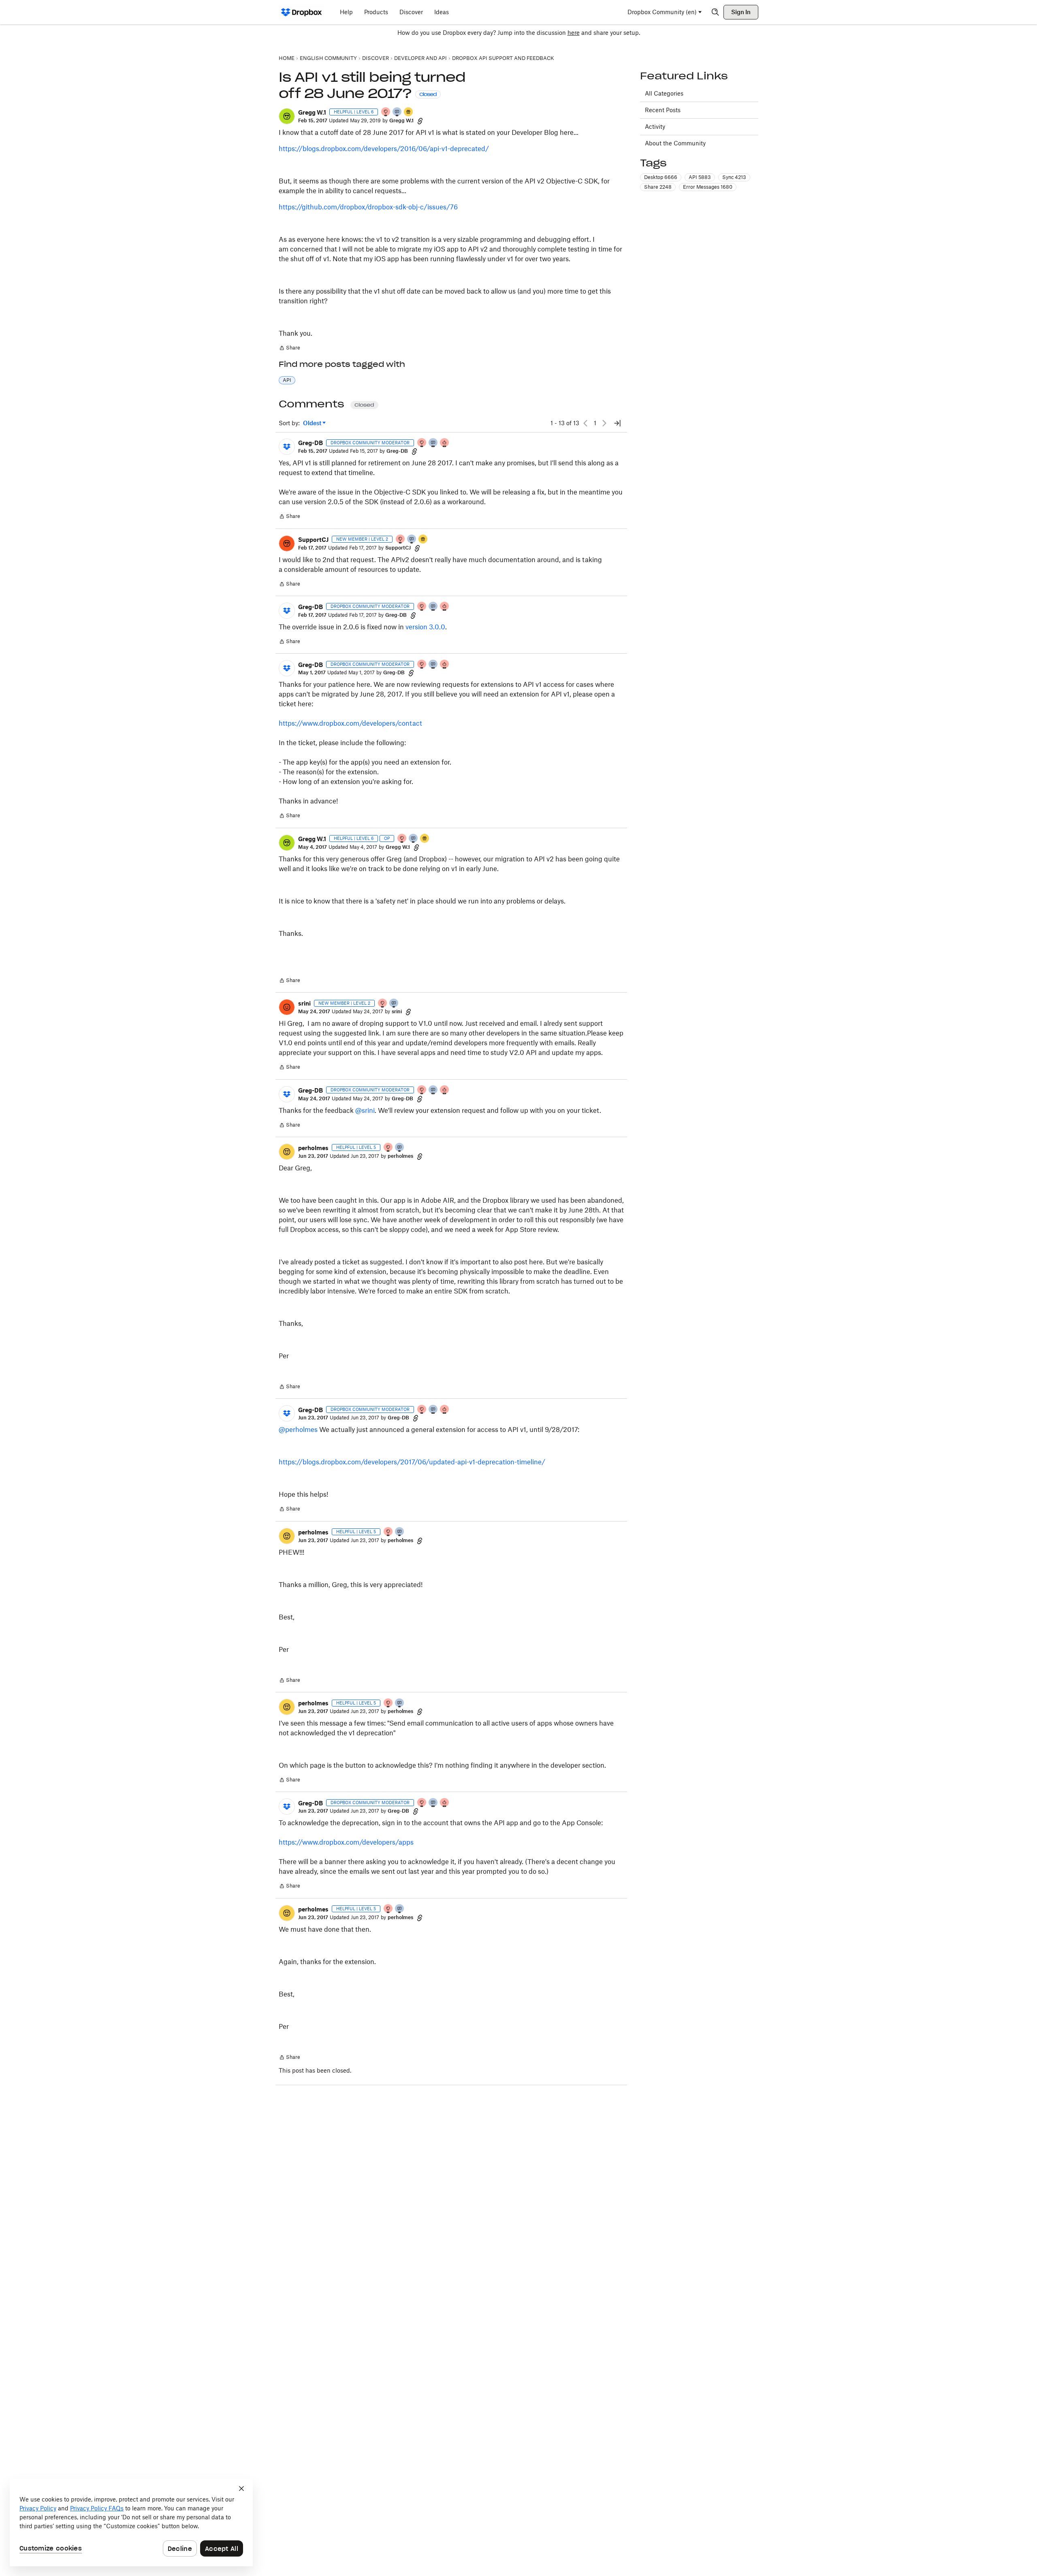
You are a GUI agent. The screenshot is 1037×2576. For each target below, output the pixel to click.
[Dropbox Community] (302, 12)
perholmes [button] (313, 1148)
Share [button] (658, 187)
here (574, 33)
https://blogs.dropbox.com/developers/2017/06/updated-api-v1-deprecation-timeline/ (412, 1462)
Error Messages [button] (708, 187)
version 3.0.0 (425, 627)
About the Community (675, 143)
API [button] (287, 380)
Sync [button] (734, 177)
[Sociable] (433, 443)
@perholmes (298, 1430)
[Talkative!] (397, 112)
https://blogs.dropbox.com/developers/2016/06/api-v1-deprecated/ (384, 149)
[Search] (715, 12)
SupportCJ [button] (313, 540)
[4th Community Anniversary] (386, 112)
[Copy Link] (420, 121)
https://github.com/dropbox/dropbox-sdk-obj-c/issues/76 (368, 207)
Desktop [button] (661, 177)
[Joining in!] (412, 540)
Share (289, 349)
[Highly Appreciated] (445, 443)
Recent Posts (663, 110)
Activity (655, 127)
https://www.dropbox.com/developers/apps (346, 1842)
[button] (287, 116)
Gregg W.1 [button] (312, 112)
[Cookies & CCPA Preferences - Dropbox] (131, 2523)
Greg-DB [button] (310, 443)
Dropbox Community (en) (662, 12)
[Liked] (409, 112)
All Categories (664, 93)
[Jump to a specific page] (617, 423)
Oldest (313, 423)
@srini (365, 1110)
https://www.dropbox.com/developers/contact (350, 723)
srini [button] (304, 1003)
